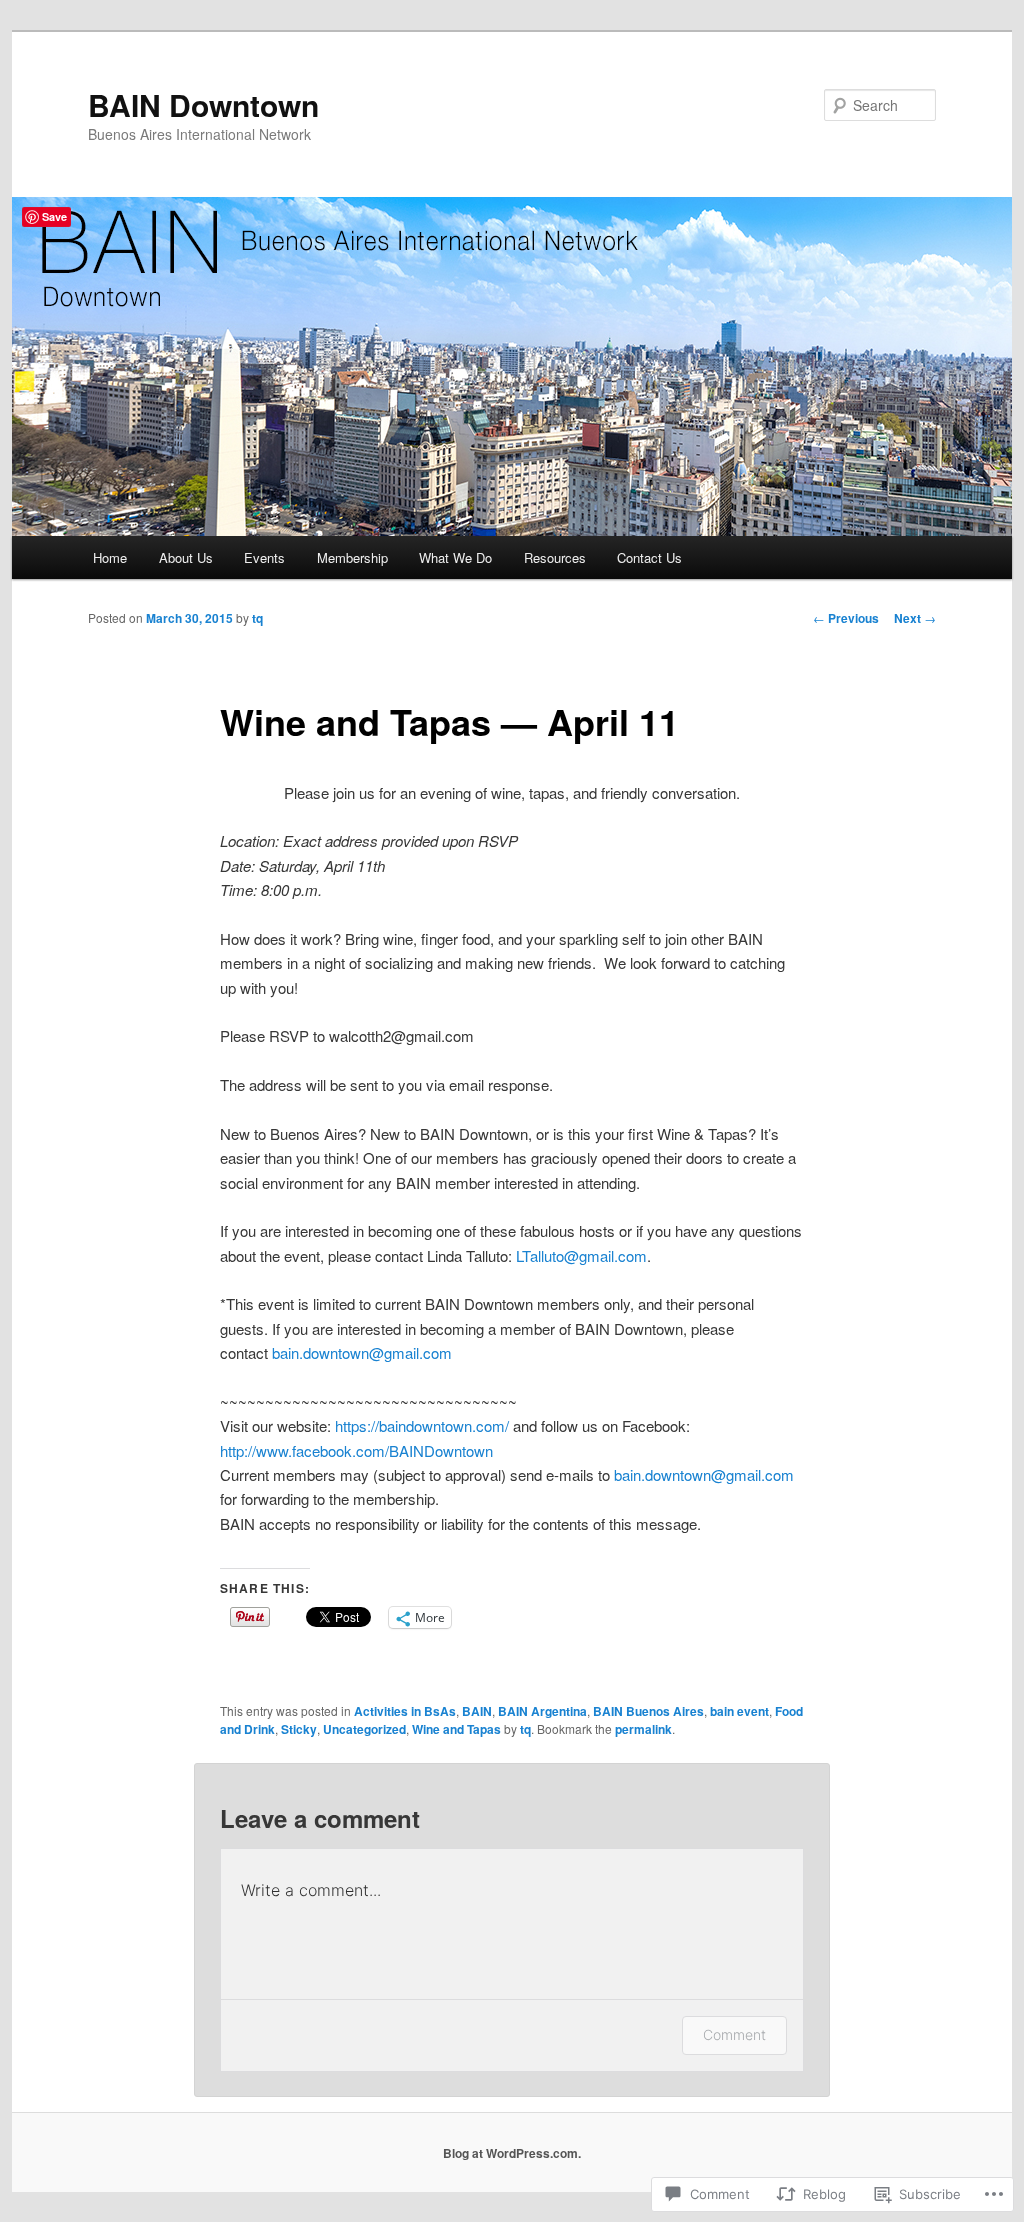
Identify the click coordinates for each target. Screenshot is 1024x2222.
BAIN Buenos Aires (648, 1711)
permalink (643, 1729)
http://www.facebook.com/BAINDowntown (356, 1450)
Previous (846, 618)
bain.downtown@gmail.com (362, 1352)
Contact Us (649, 557)
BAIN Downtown (203, 104)
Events (264, 557)
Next (915, 618)
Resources (555, 557)
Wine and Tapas (456, 1729)
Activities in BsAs (405, 1711)
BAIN (477, 1711)
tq (257, 618)
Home (110, 557)
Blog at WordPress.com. (512, 2153)
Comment (734, 2034)
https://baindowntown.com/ (422, 1425)
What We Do (455, 557)
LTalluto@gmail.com (581, 1255)
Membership (352, 557)
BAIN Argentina (542, 1711)
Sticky (299, 1729)
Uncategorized (364, 1729)
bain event (739, 1711)
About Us (186, 557)
